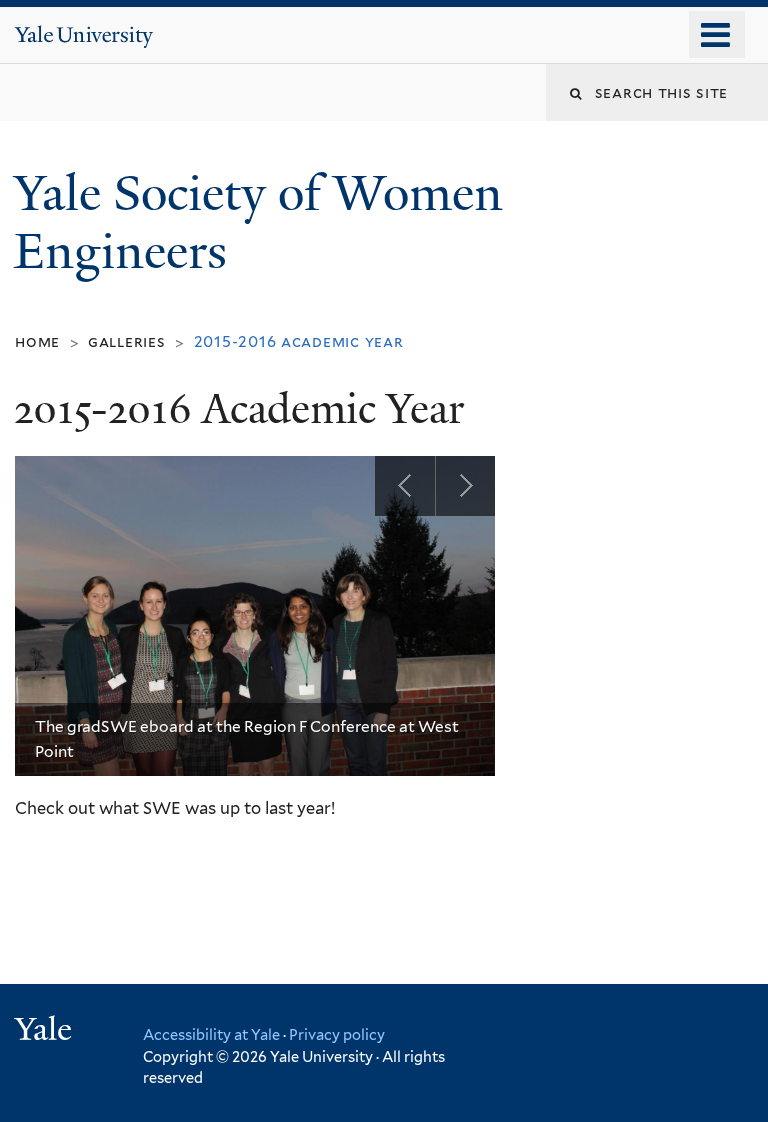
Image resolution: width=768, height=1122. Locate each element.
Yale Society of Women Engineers (258, 223)
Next (465, 486)
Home (37, 341)
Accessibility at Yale (211, 1034)
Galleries (127, 341)
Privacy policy (337, 1034)
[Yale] (46, 1031)
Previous (405, 486)
